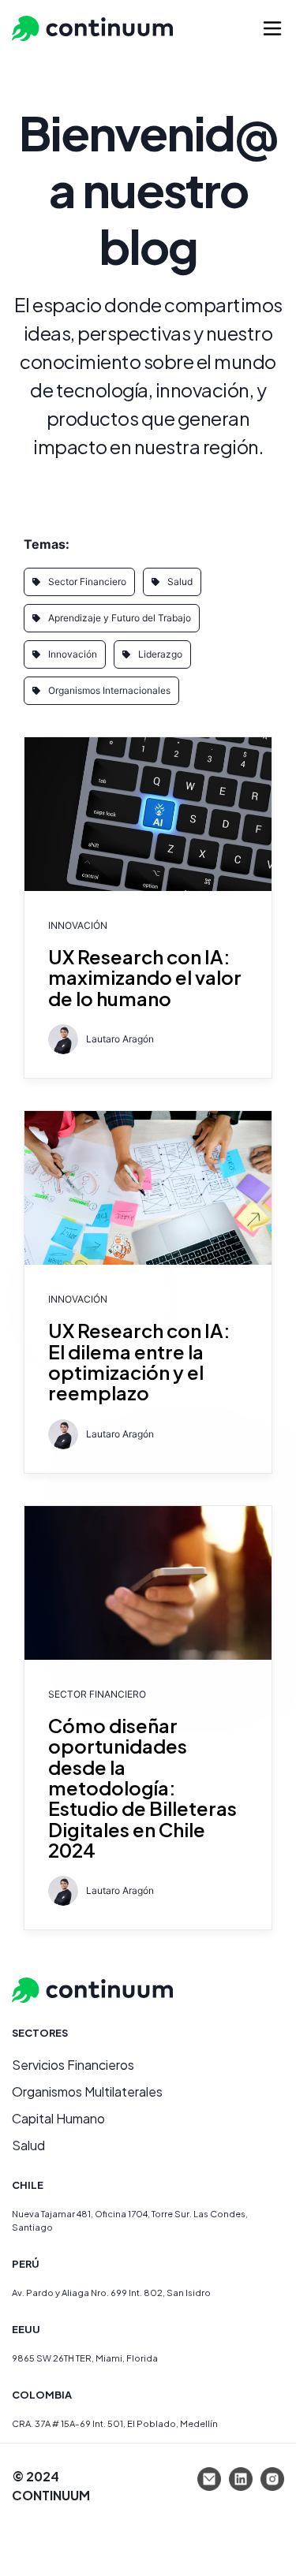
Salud (180, 582)
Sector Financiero (87, 582)
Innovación (73, 654)
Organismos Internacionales (109, 690)
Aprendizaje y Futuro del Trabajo (120, 618)
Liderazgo (160, 654)
